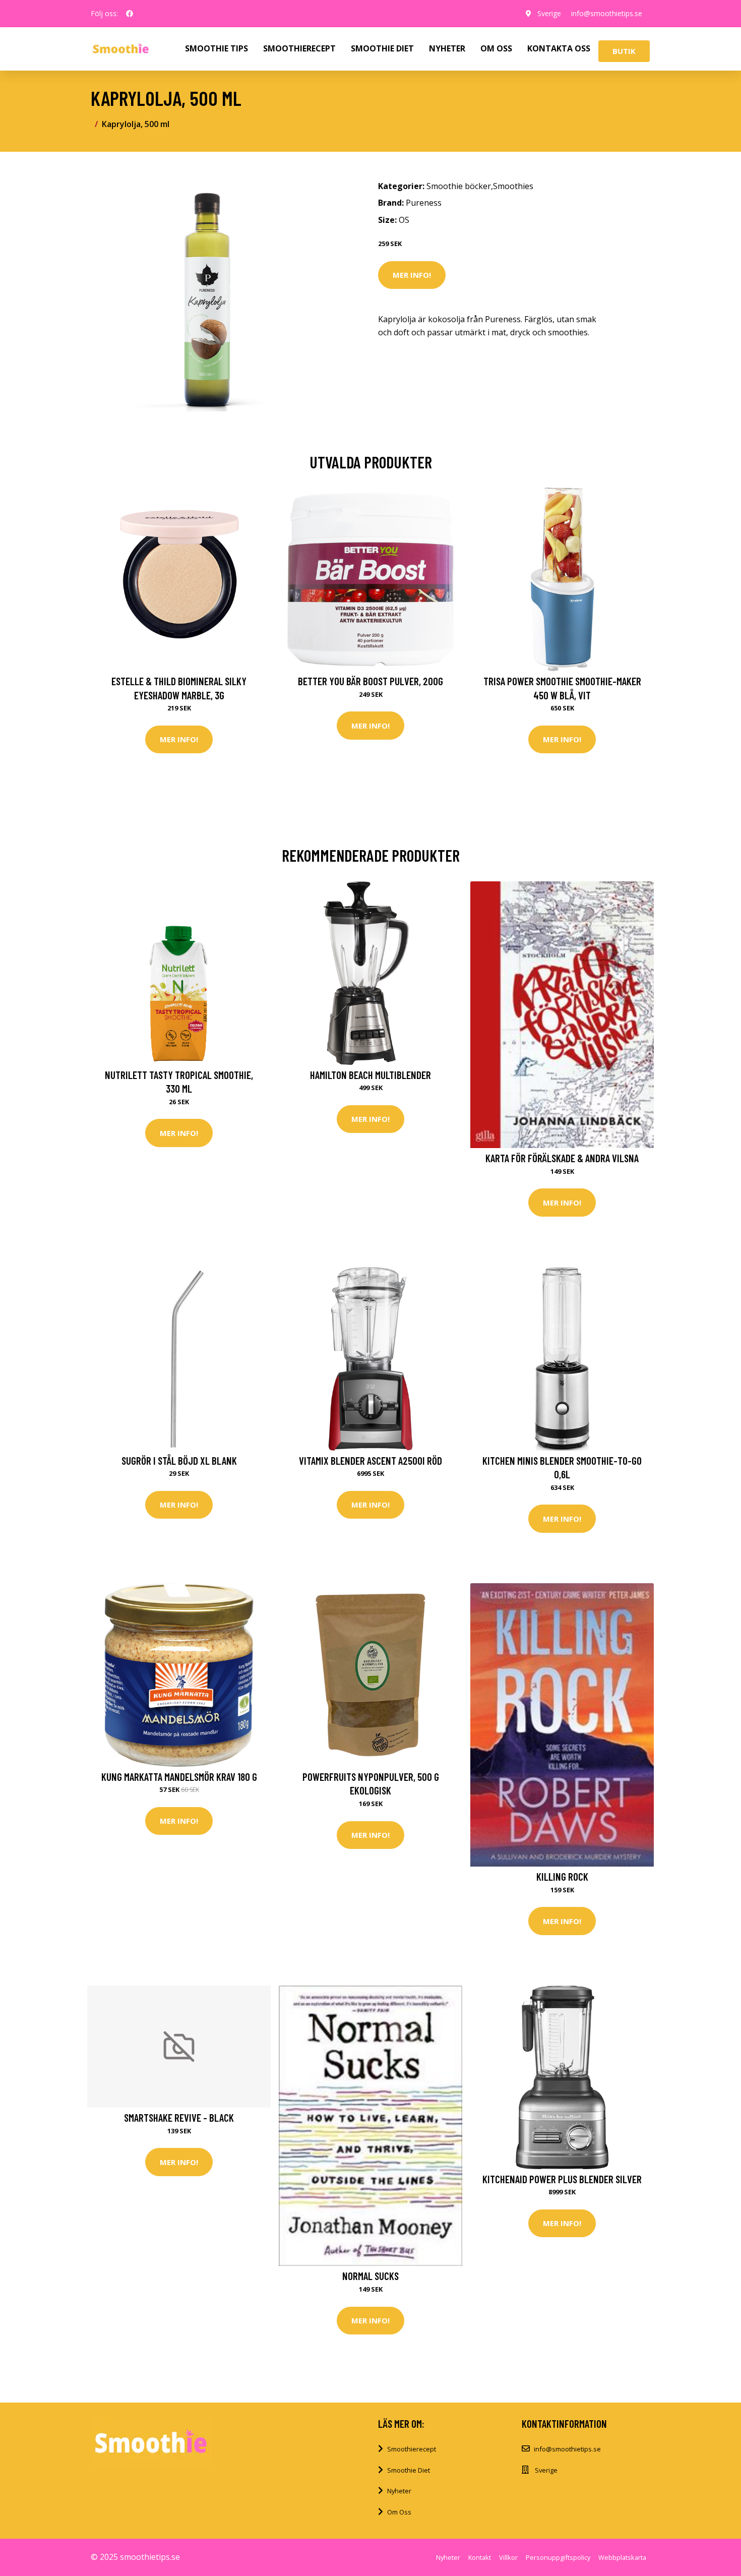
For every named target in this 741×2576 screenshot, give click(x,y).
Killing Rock (562, 1876)
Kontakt (480, 2557)
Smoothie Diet (409, 2470)
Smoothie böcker (459, 186)
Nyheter (399, 2491)
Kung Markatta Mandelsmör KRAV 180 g (179, 1777)
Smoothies (513, 186)
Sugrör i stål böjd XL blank (179, 1460)
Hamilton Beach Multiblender (371, 1075)
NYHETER (447, 48)
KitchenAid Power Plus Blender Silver (562, 2179)
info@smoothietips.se (607, 13)
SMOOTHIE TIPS (217, 48)
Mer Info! (412, 275)
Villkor (508, 2557)
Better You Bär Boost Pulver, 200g (371, 681)
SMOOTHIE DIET (382, 48)
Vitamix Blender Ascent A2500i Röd (371, 1460)
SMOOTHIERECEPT (299, 48)
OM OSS (496, 48)
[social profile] (130, 14)
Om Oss (399, 2512)
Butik (624, 51)
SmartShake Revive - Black (179, 2117)
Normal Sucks (371, 2276)
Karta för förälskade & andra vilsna (562, 1158)
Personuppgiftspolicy (558, 2557)
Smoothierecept (412, 2449)
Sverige (549, 13)
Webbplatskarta (622, 2557)
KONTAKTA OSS (559, 48)
